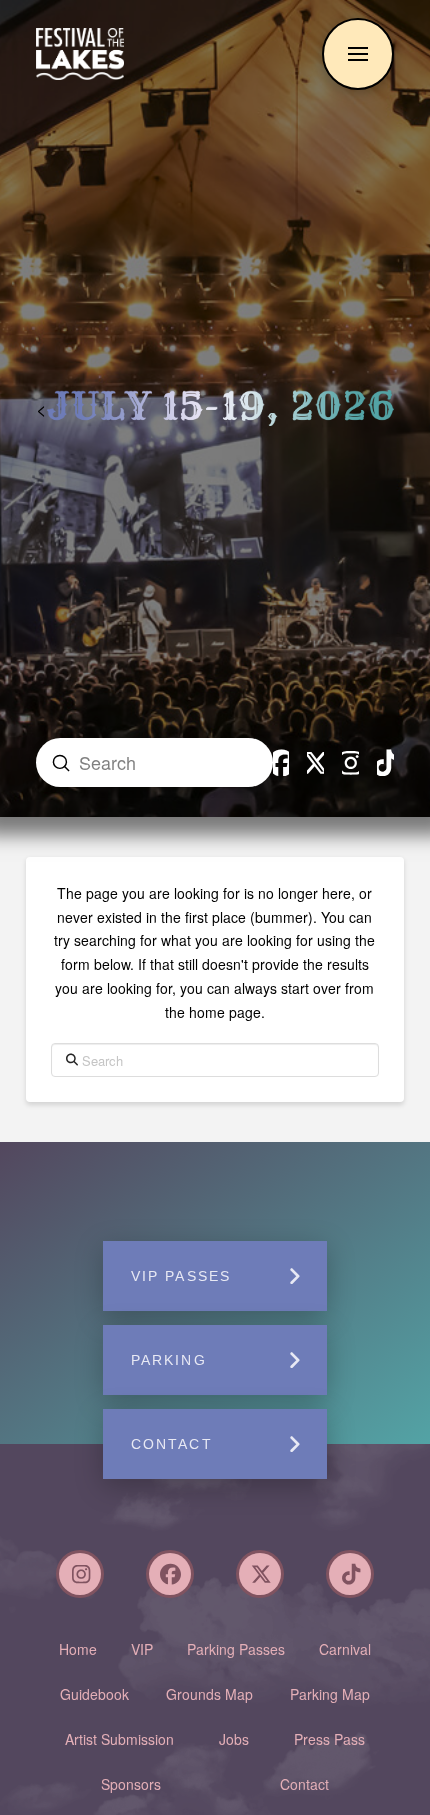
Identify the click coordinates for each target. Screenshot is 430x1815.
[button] (358, 54)
